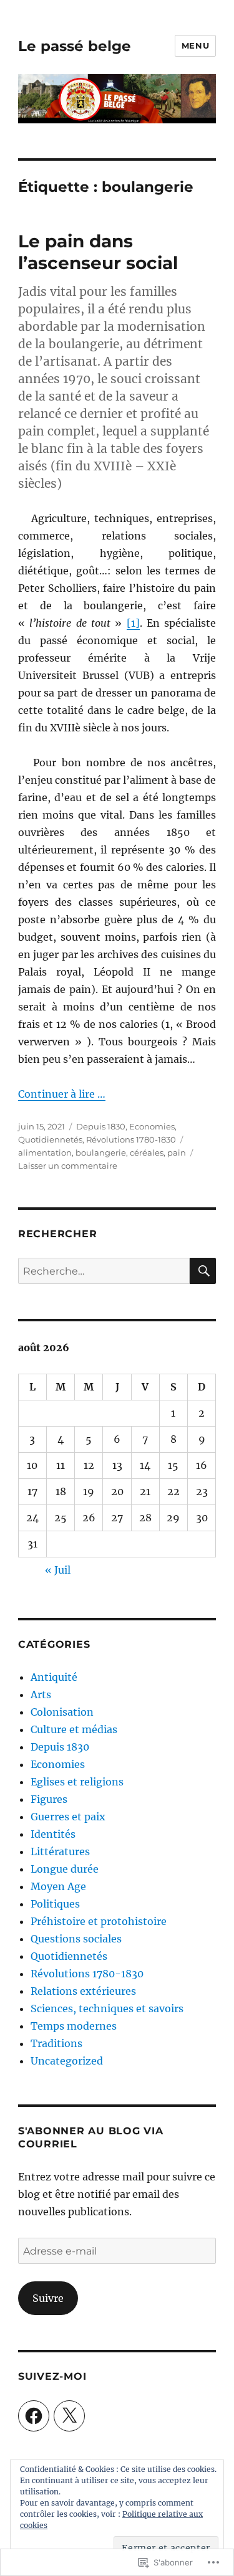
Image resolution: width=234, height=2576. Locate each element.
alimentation (45, 1153)
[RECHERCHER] (203, 1271)
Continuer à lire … (62, 1094)
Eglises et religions (77, 1782)
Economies (152, 1126)
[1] (133, 623)
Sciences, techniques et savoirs (107, 2008)
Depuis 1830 (101, 1126)
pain (177, 1153)
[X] (69, 2416)
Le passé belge (75, 46)
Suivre (48, 2298)
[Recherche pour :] (104, 1271)
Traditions (56, 2043)
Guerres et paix (68, 1817)
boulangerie (101, 1153)
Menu (195, 45)
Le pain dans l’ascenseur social (98, 252)
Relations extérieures (83, 1991)
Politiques (55, 1904)
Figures (49, 1799)
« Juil (58, 1570)
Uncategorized (67, 2061)
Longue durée (65, 1869)
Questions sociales (76, 1939)
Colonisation (62, 1712)
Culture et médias (74, 1729)
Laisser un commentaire (68, 1166)
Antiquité (54, 1677)
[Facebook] (34, 2416)
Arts (41, 1694)
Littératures (60, 1851)
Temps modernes (74, 2026)
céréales (147, 1153)
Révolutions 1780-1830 (131, 1139)
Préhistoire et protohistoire (99, 1921)
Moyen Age (58, 1886)
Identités (53, 1834)
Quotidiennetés (50, 1139)
